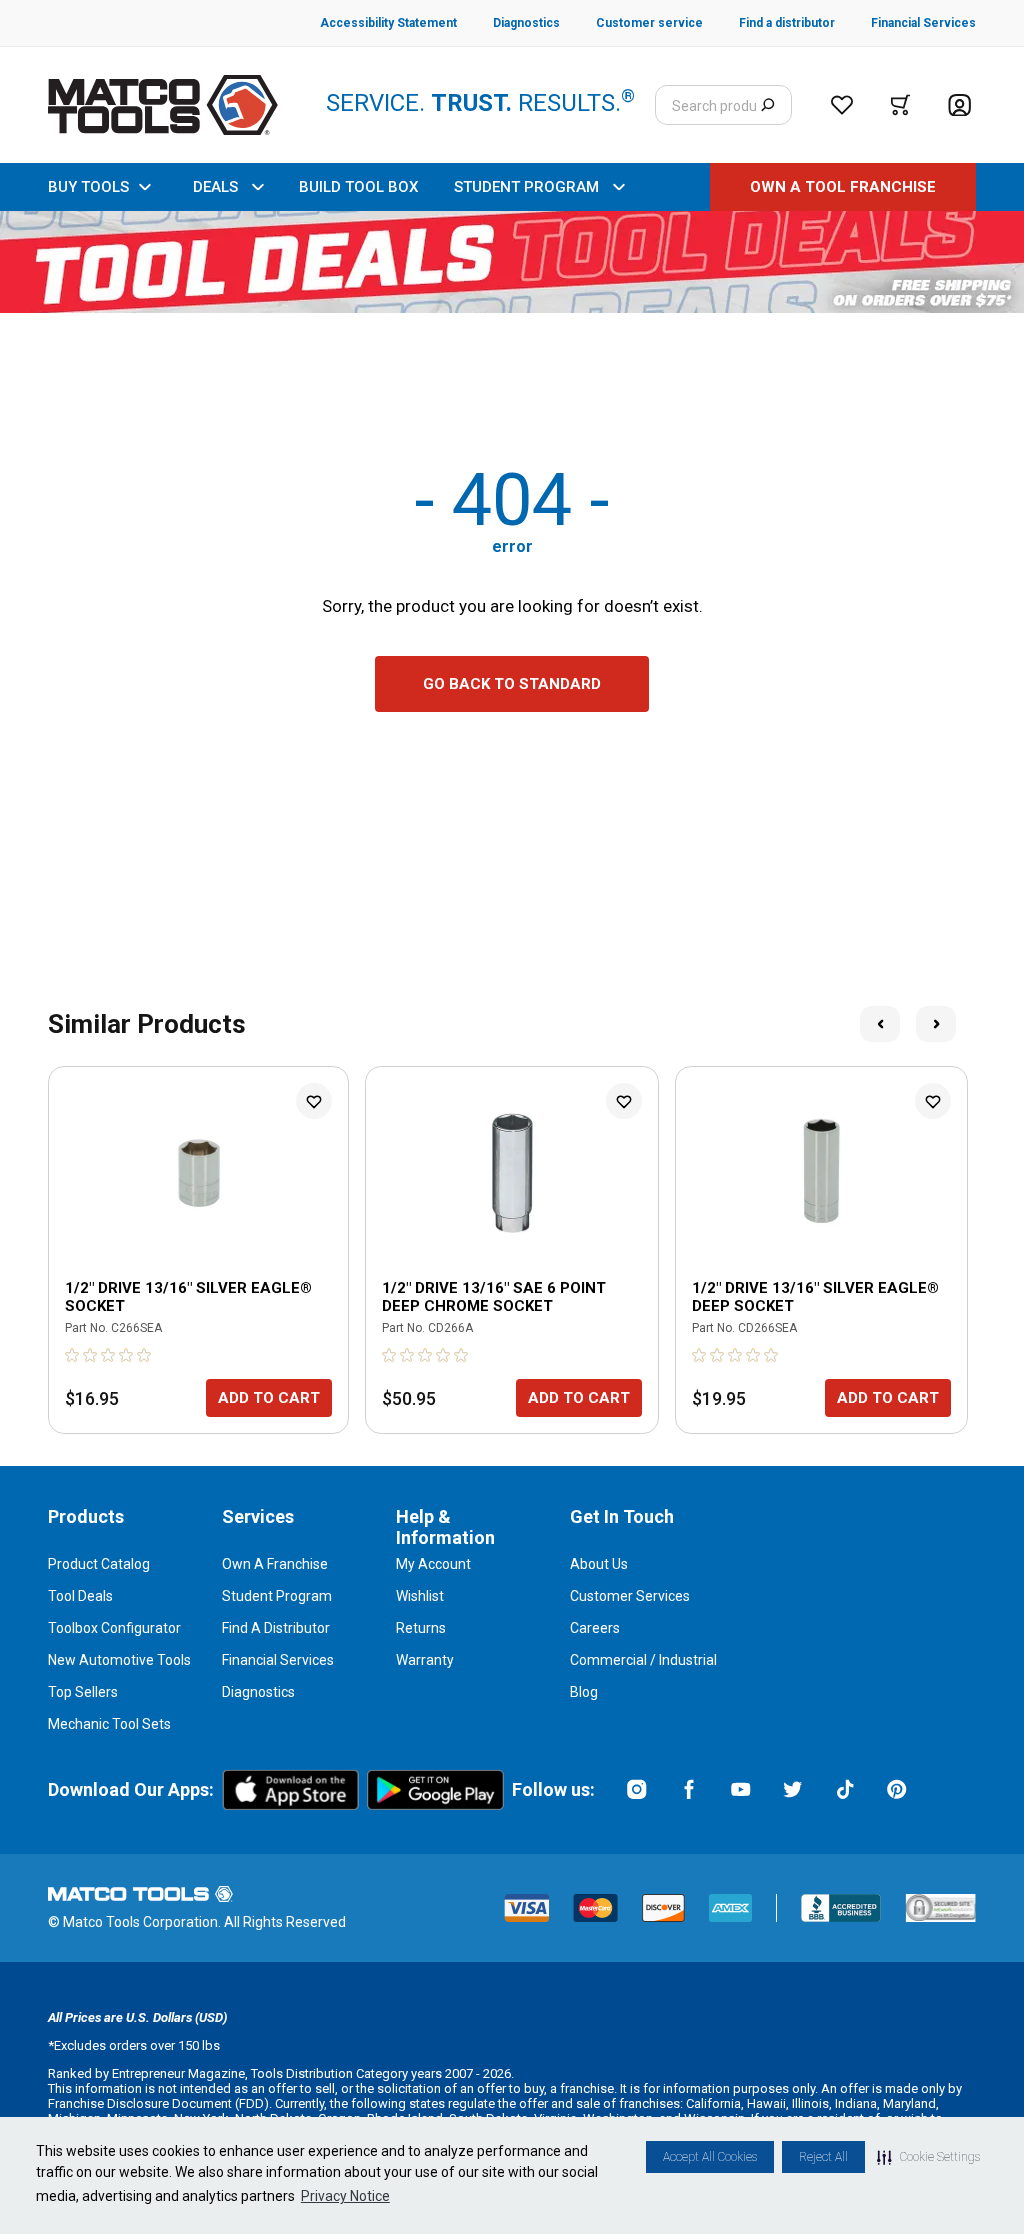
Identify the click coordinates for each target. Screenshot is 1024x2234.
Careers (595, 1628)
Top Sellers (83, 1692)
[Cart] (900, 105)
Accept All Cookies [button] (710, 2157)
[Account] (959, 105)
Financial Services (278, 1660)
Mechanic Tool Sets (109, 1724)
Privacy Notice (345, 2196)
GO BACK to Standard (512, 684)
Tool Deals (80, 1596)
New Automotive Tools (119, 1660)
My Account (433, 1564)
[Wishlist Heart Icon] (314, 1101)
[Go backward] (880, 1024)
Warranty (425, 1660)
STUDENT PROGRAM (526, 187)
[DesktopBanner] (512, 262)
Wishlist (420, 1596)
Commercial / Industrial (643, 1660)
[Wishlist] (842, 105)
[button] (928, 2157)
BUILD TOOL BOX (358, 187)
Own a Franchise (275, 1564)
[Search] (767, 105)
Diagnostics (258, 1692)
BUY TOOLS (88, 187)
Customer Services (630, 1596)
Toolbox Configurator (114, 1628)
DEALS (215, 187)
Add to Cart (269, 1398)
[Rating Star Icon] (73, 1355)
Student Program (277, 1596)
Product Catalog (99, 1564)
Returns (421, 1628)
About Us (599, 1564)
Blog (584, 1692)
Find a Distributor (276, 1628)
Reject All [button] (823, 2157)
